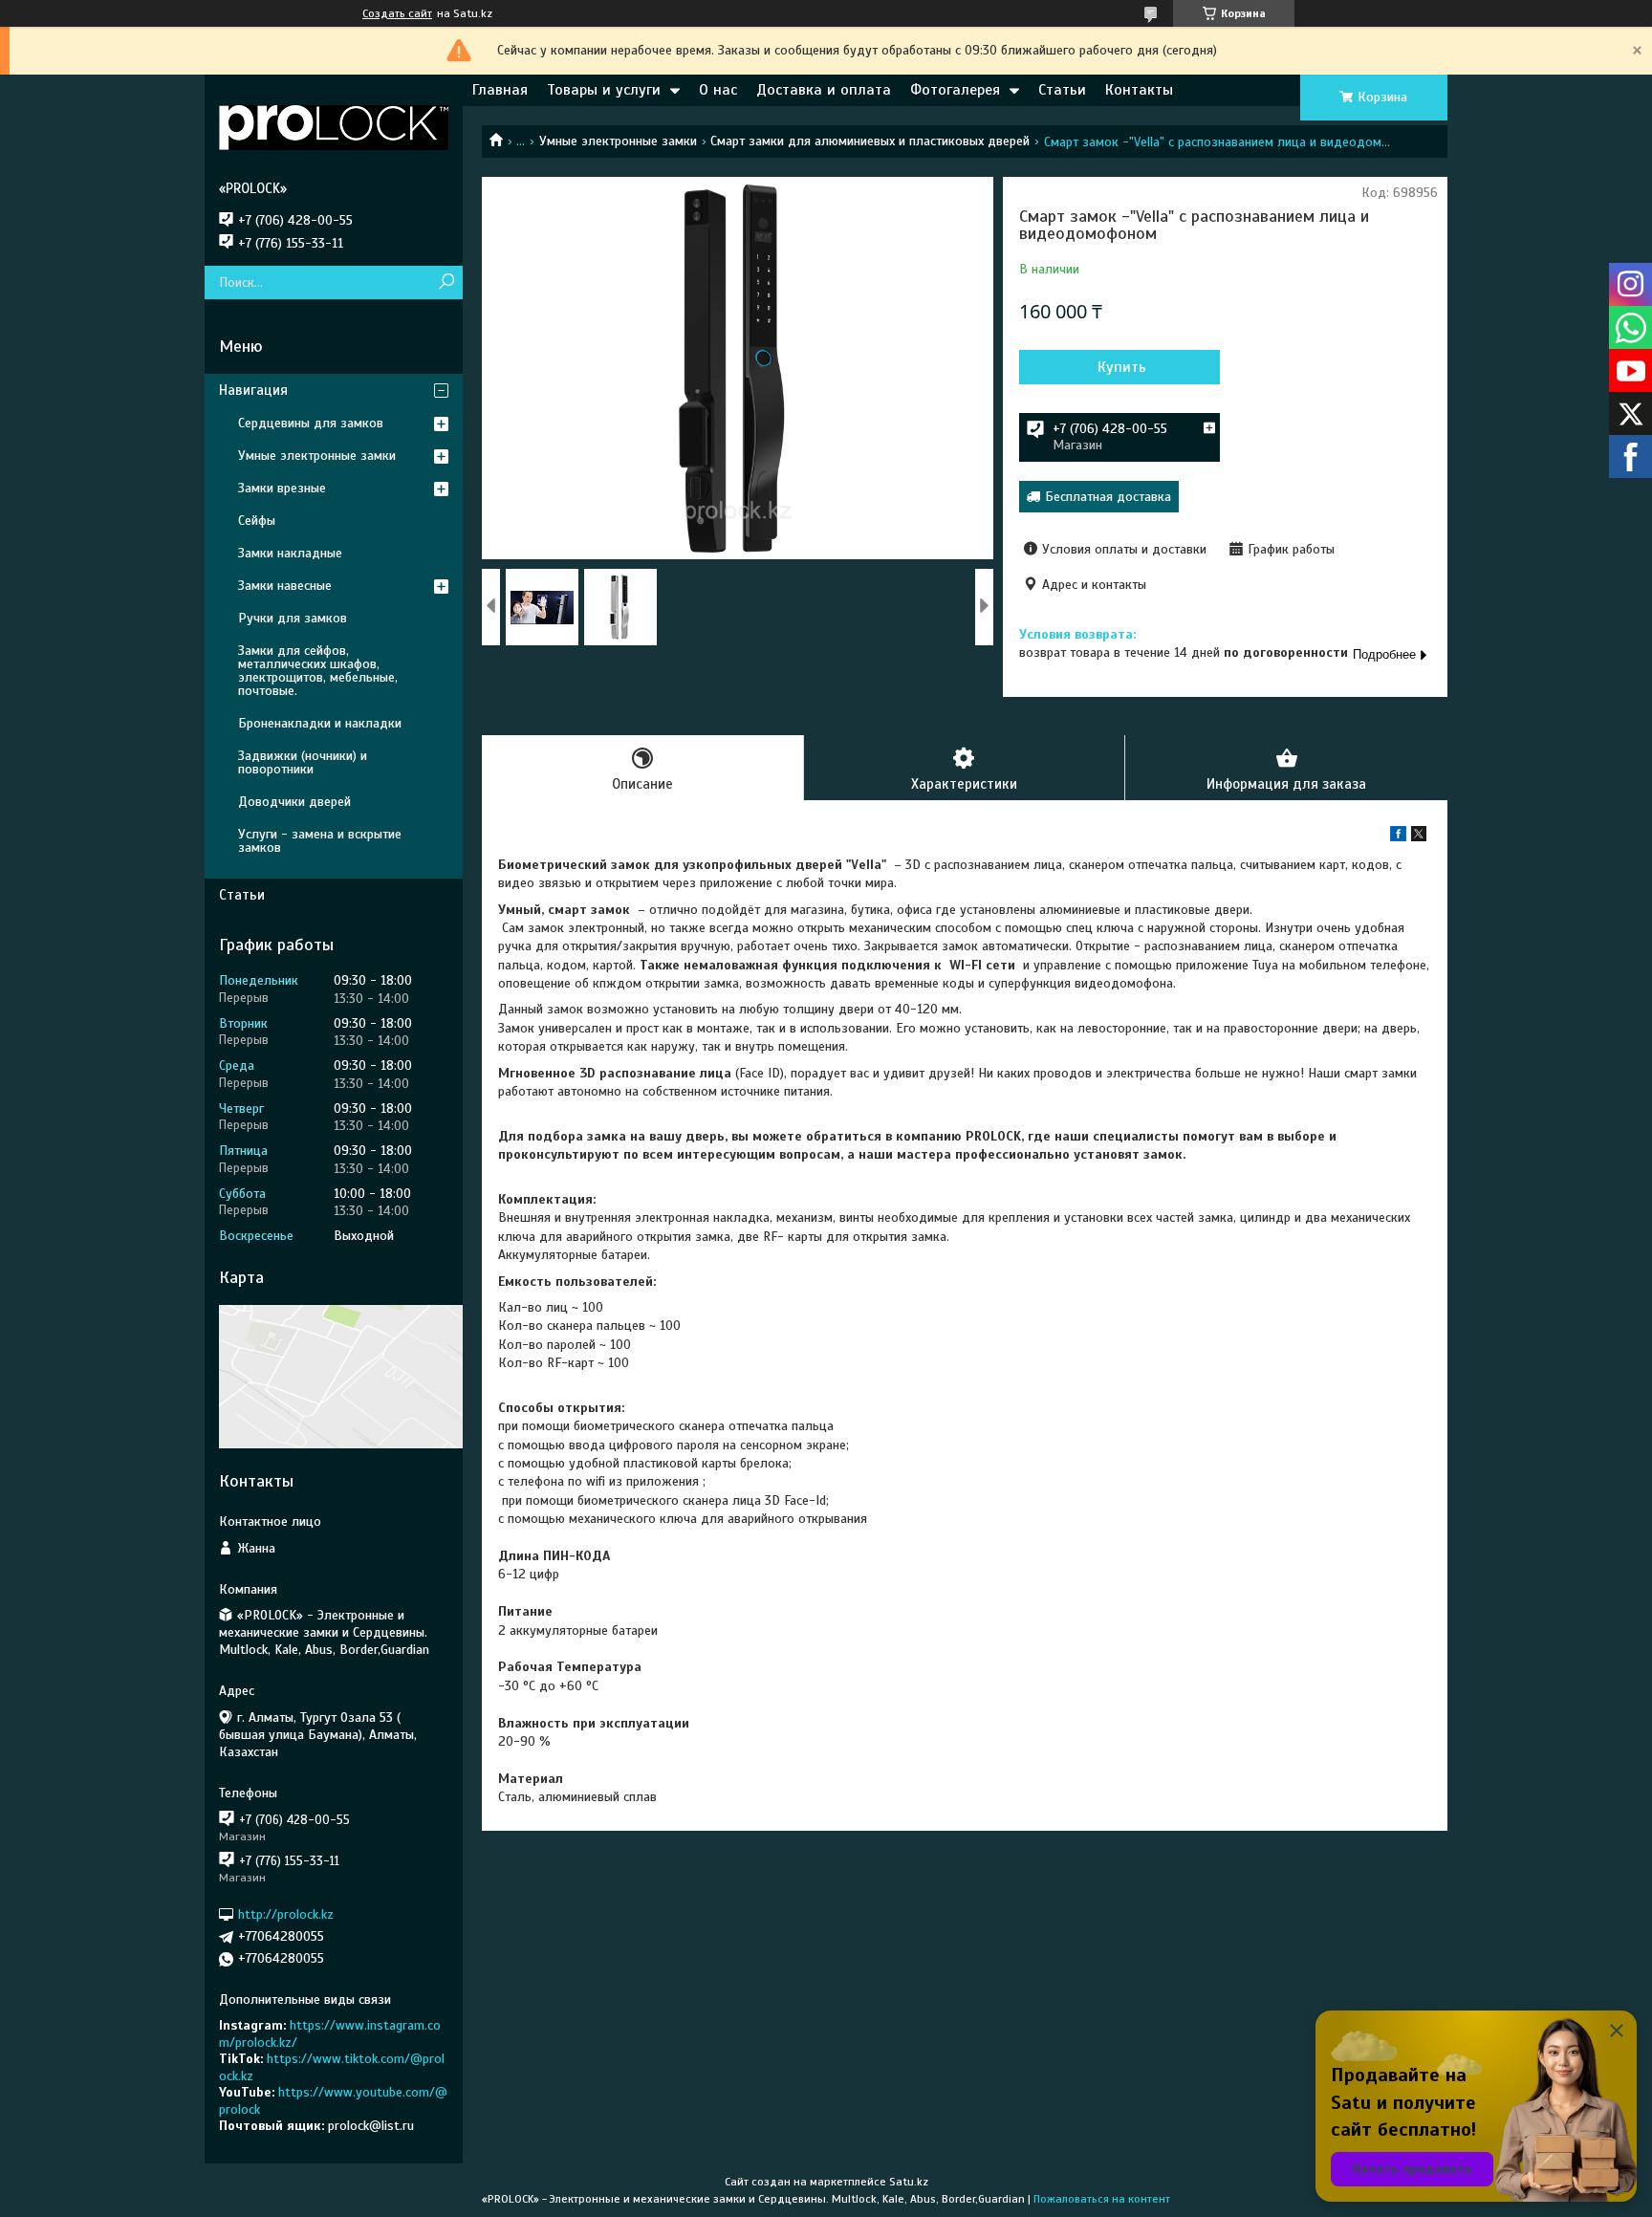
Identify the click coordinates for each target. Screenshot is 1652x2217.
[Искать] (446, 283)
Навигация (253, 390)
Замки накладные (290, 553)
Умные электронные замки (618, 141)
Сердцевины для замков (311, 423)
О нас (718, 90)
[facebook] (1398, 837)
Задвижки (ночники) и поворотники (303, 762)
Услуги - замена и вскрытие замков (320, 841)
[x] (1419, 837)
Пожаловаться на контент (1102, 2199)
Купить (1122, 367)
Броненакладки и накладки (320, 723)
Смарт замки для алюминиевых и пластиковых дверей (870, 141)
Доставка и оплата (824, 90)
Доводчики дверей (294, 802)
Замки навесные (285, 586)
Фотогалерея (955, 90)
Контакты (1139, 90)
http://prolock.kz (286, 1914)
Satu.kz (909, 2182)
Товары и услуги (604, 90)
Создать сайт (397, 13)
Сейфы (257, 521)
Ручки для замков (293, 618)
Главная (500, 90)
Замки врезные (282, 488)
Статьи (1062, 90)
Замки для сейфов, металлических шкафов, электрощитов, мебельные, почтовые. (318, 671)
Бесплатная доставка (1108, 497)
